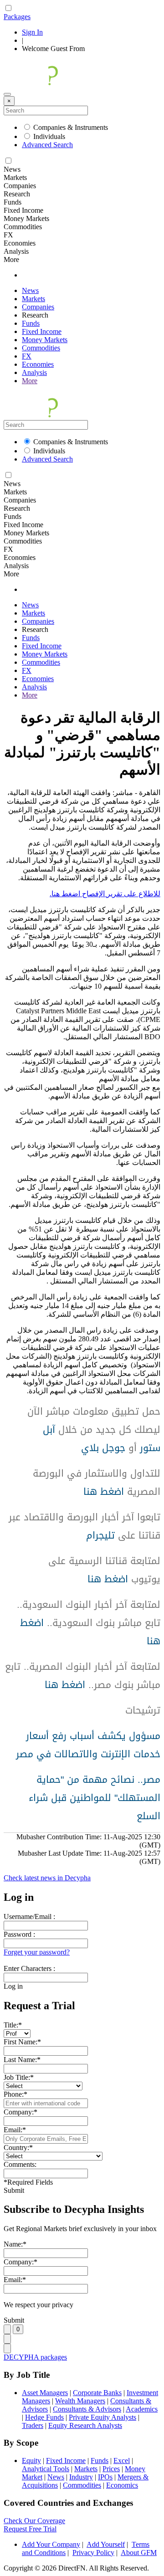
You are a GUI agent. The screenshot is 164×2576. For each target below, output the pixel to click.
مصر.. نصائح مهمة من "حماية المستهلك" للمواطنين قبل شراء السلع (95, 1798)
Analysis (34, 372)
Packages (17, 17)
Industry (81, 2477)
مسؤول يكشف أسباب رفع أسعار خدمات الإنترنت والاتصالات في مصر (88, 1745)
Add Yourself (106, 2544)
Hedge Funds (44, 2417)
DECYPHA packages (35, 2357)
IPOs (105, 2477)
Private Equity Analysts (102, 2417)
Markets (33, 299)
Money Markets (45, 340)
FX (27, 356)
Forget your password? (37, 1952)
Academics (142, 2409)
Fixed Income (42, 331)
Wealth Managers (80, 2401)
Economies (38, 364)
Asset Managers (45, 2393)
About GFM (139, 2553)
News (30, 290)
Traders (33, 2425)
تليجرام (100, 1535)
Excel (122, 2461)
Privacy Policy (93, 2553)
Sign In (32, 32)
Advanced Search (47, 145)
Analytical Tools (46, 2469)
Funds (31, 323)
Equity (31, 2461)
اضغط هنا (104, 1492)
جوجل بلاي (103, 1448)
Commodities (41, 348)
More (30, 381)
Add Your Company (51, 2544)
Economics (122, 2485)
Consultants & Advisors (87, 2409)
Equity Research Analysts (85, 2425)
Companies (38, 307)
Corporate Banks (97, 2393)
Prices (111, 2469)
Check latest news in (47, 1878)
